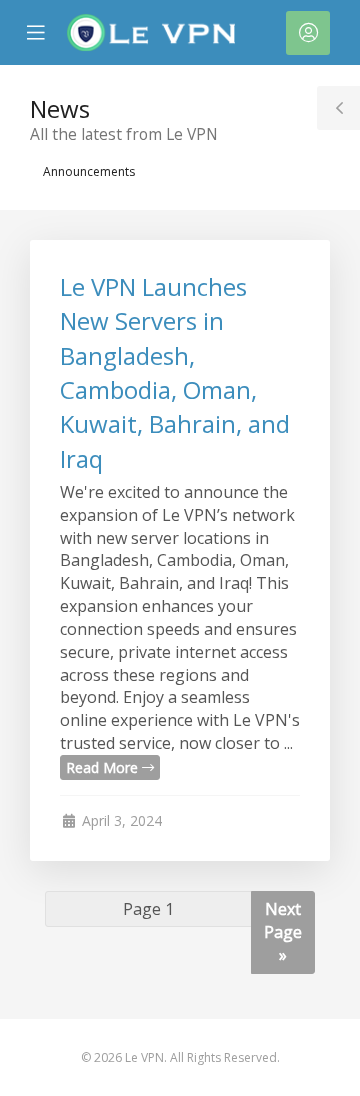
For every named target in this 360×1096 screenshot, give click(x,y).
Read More (104, 767)
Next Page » (283, 932)
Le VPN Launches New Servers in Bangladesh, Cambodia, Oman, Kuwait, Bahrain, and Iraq (175, 372)
